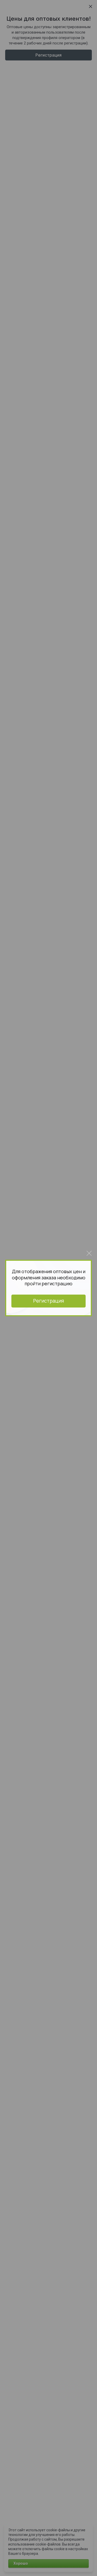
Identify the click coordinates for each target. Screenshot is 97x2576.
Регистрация (48, 1301)
